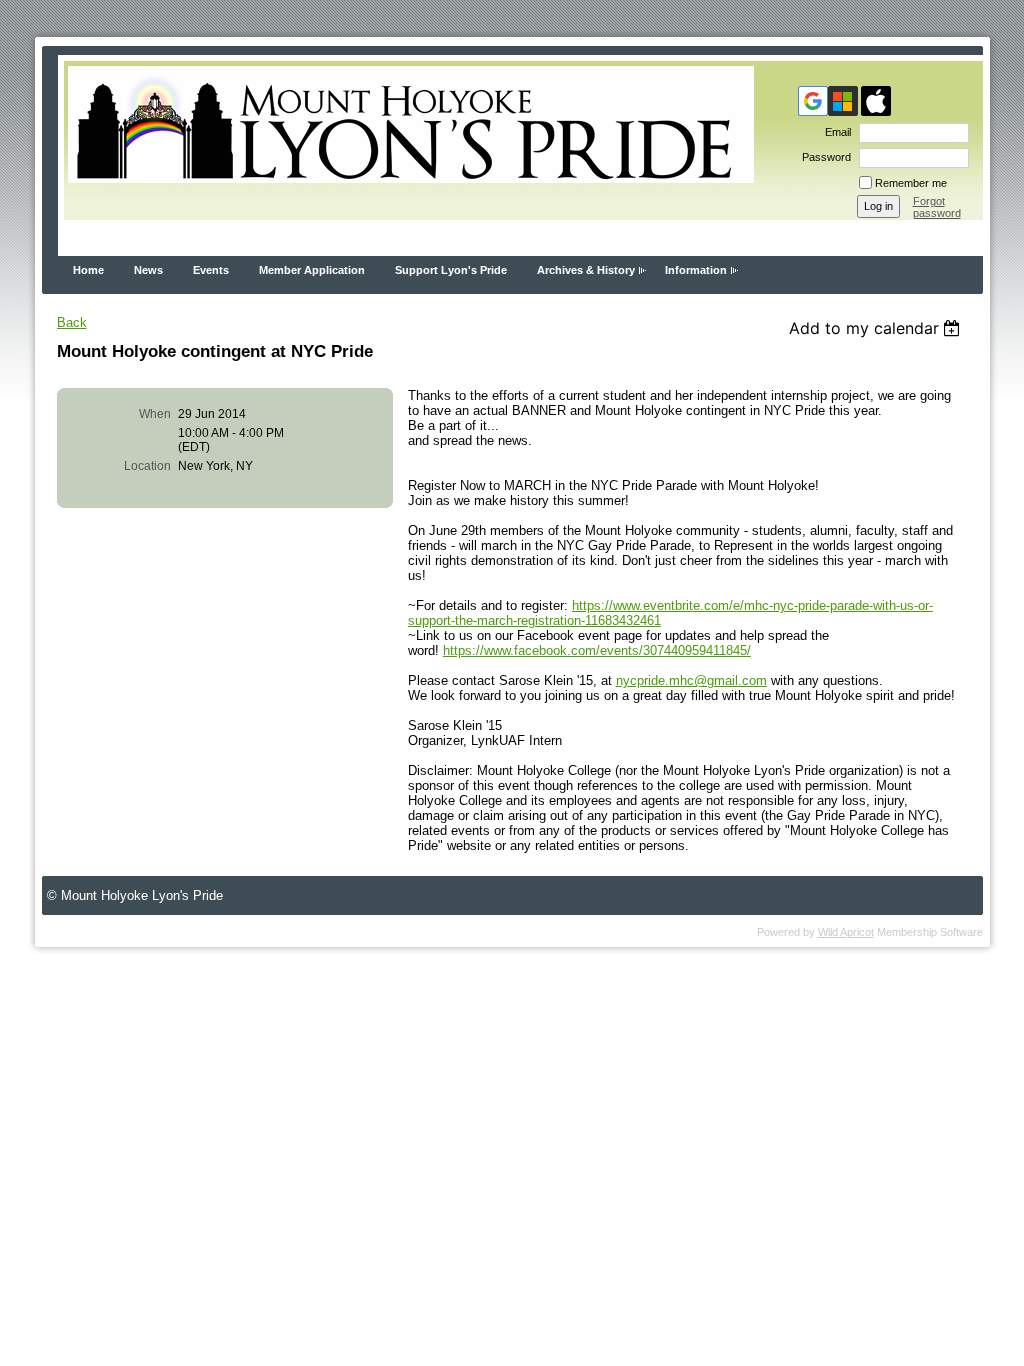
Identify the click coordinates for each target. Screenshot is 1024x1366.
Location (147, 466)
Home (88, 270)
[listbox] (877, 328)
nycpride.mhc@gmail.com (691, 680)
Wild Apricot (846, 932)
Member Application (312, 270)
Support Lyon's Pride (451, 270)
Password (823, 157)
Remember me (911, 183)
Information (696, 270)
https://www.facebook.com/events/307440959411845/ (597, 650)
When (155, 414)
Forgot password (937, 207)
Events (211, 270)
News (148, 270)
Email (834, 132)
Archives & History (586, 270)
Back (72, 322)
